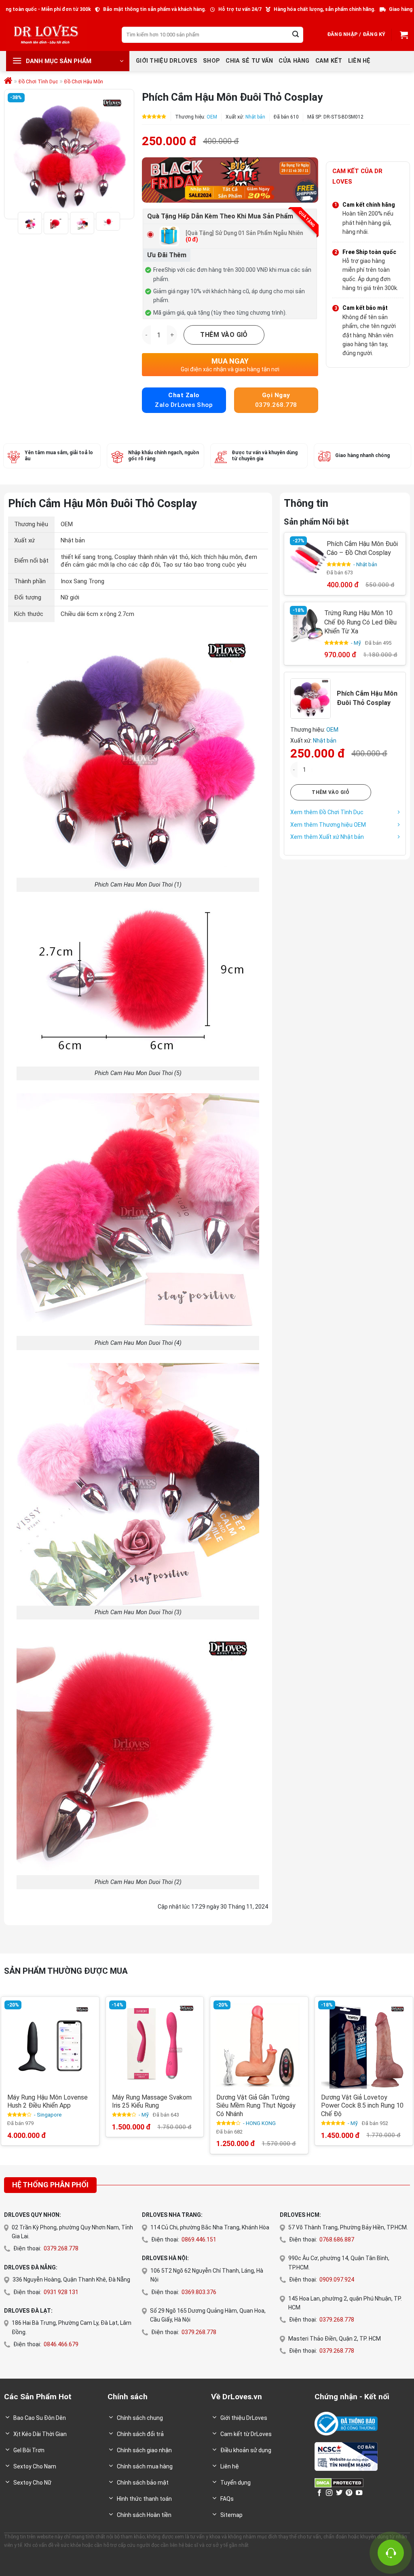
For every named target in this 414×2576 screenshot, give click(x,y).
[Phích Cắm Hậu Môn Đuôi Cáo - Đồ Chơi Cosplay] (308, 557)
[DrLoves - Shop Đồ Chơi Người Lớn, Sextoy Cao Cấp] (46, 35)
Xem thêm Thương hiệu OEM (328, 824)
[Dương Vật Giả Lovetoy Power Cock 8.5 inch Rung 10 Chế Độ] (364, 2046)
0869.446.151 (199, 2239)
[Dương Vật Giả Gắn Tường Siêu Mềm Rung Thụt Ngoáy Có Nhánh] (259, 2046)
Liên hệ (359, 61)
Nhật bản (255, 117)
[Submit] (296, 35)
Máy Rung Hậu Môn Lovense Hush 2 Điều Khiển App (48, 2102)
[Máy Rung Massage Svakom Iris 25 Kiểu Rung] (155, 2046)
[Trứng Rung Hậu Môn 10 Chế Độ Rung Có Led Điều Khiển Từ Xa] (307, 625)
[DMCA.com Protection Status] (339, 2482)
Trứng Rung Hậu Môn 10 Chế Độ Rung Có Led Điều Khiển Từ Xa (361, 622)
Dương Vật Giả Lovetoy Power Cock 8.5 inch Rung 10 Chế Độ (362, 2106)
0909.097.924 (337, 2280)
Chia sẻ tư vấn (249, 61)
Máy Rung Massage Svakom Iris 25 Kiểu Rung (152, 2102)
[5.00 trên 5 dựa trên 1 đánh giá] (154, 116)
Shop (211, 61)
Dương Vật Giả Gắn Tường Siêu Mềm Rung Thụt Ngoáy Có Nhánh (256, 2106)
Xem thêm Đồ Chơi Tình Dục (327, 812)
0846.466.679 (61, 2344)
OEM (212, 117)
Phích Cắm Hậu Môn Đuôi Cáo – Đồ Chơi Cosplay (362, 548)
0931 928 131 (61, 2292)
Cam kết (329, 61)
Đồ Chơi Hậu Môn (84, 82)
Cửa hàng (294, 61)
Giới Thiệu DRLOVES (167, 61)
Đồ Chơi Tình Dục (38, 82)
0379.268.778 (61, 2248)
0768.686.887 (337, 2239)
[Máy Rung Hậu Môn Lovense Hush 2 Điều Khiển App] (50, 2046)
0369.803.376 (199, 2292)
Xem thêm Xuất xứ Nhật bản (327, 837)
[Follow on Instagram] (329, 2493)
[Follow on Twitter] (339, 2493)
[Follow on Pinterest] (349, 2493)
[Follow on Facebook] (319, 2493)
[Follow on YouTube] (359, 2493)
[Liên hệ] (391, 2553)
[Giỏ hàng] (403, 35)
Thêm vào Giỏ (224, 335)
